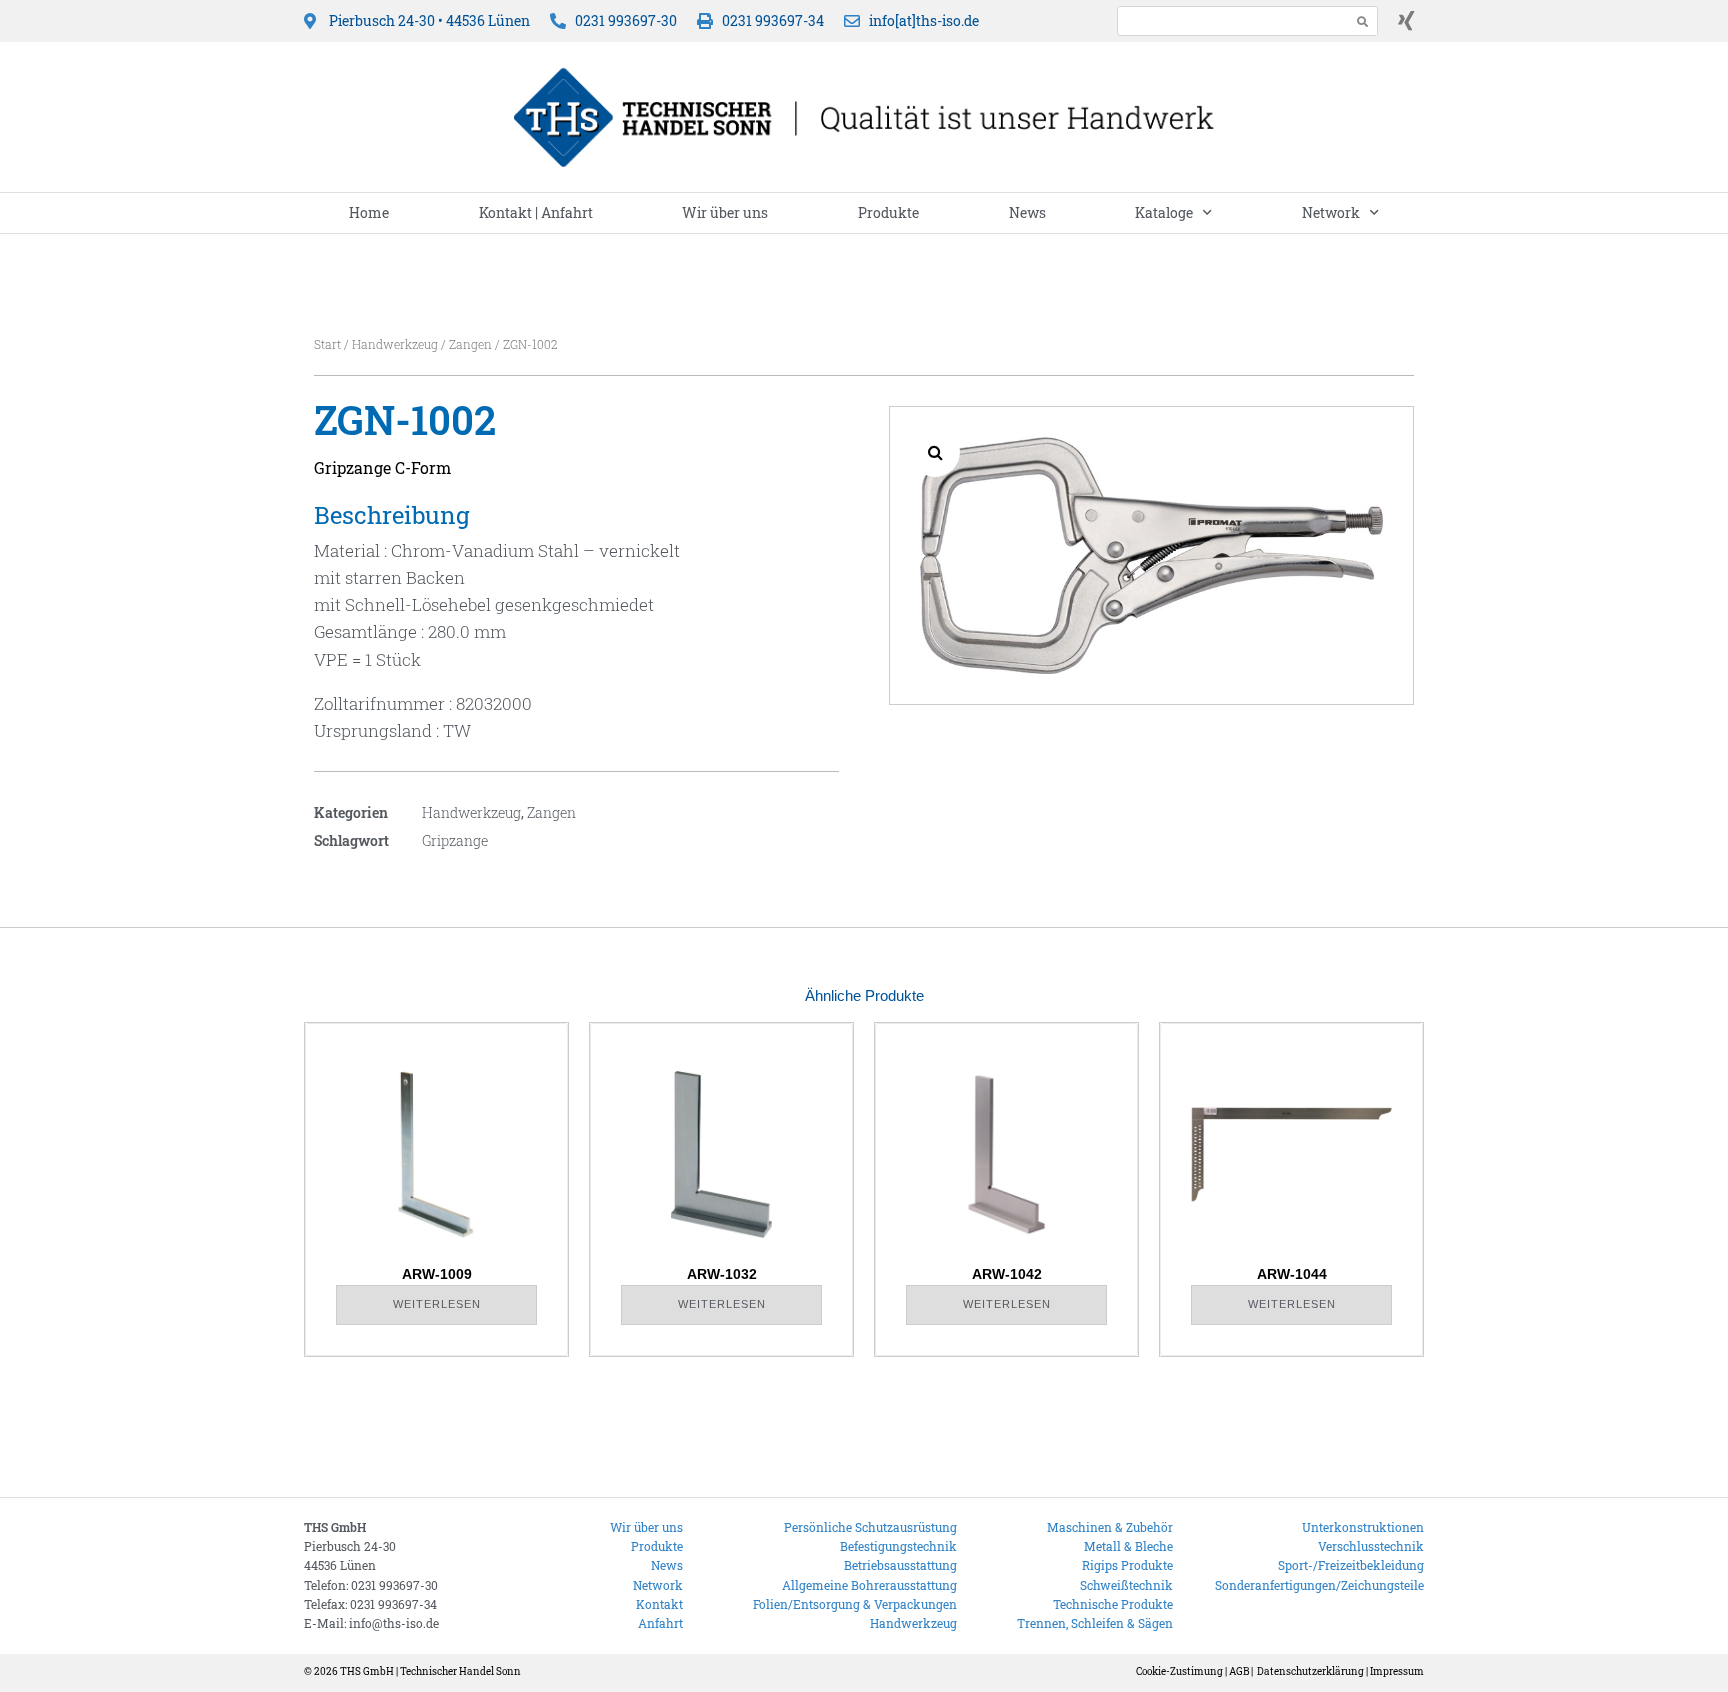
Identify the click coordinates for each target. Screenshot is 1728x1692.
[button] (935, 452)
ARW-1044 (1292, 1274)
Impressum (1397, 1671)
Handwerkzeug (395, 344)
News (1027, 212)
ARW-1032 (722, 1274)
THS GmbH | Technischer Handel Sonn (430, 1671)
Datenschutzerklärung (1310, 1671)
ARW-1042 (1007, 1274)
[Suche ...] (1228, 20)
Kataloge (1164, 212)
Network (1331, 212)
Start (327, 344)
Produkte (888, 212)
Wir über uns (725, 212)
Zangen (470, 344)
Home (369, 212)
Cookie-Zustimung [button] (1179, 1671)
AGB (1239, 1671)
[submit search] (1363, 21)
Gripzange (455, 840)
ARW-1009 (437, 1274)
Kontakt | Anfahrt (536, 212)
